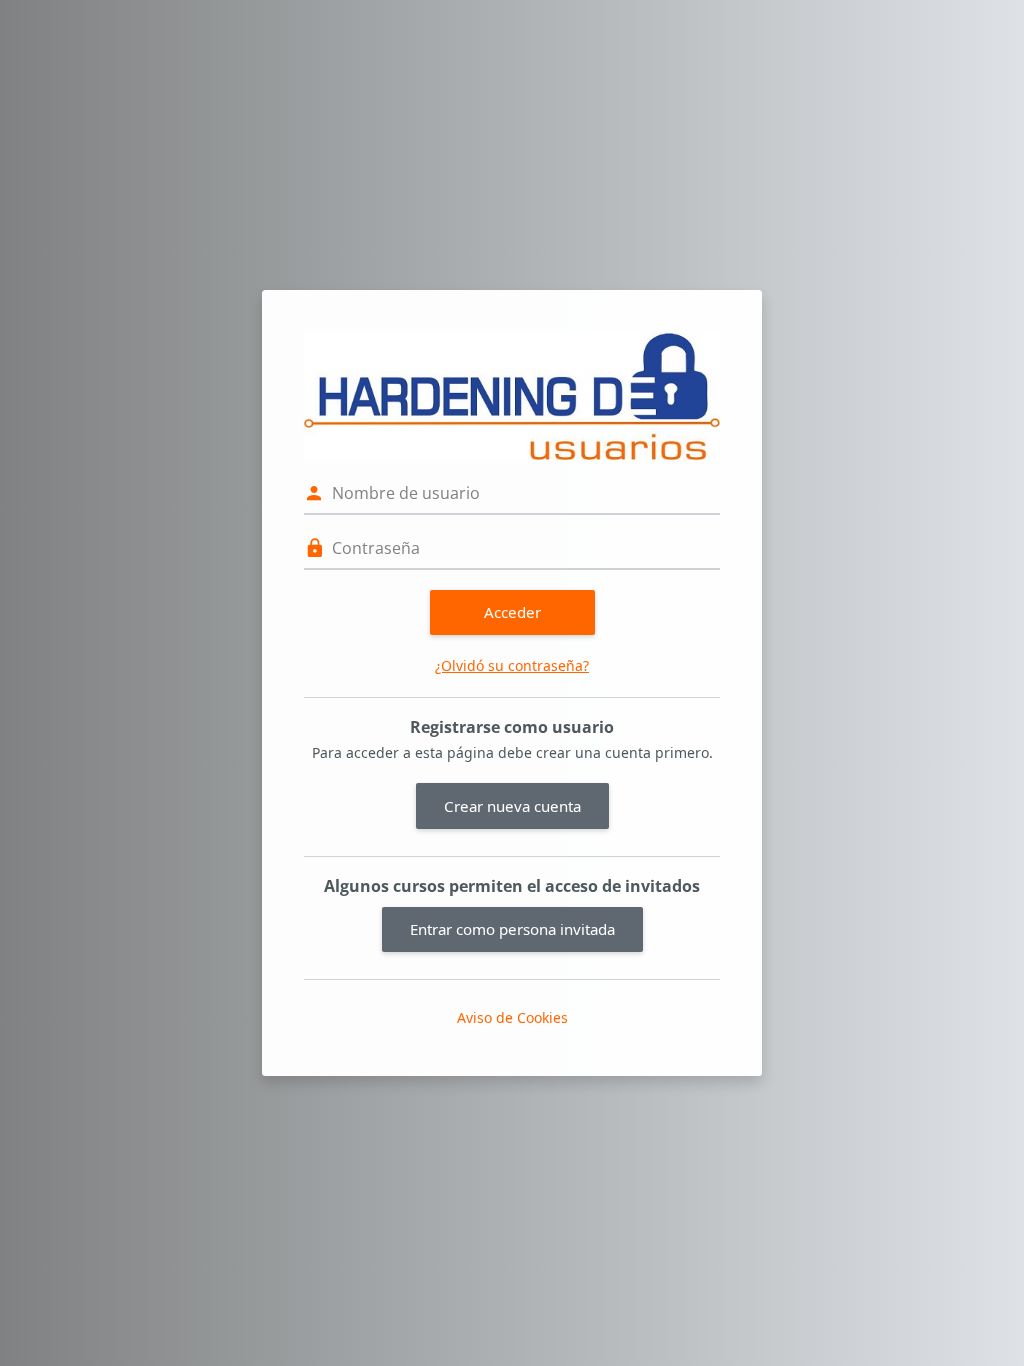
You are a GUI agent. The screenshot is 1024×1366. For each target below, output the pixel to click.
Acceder (512, 612)
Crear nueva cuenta (512, 806)
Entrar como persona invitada (512, 929)
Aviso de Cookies (512, 1017)
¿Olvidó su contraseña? (512, 665)
